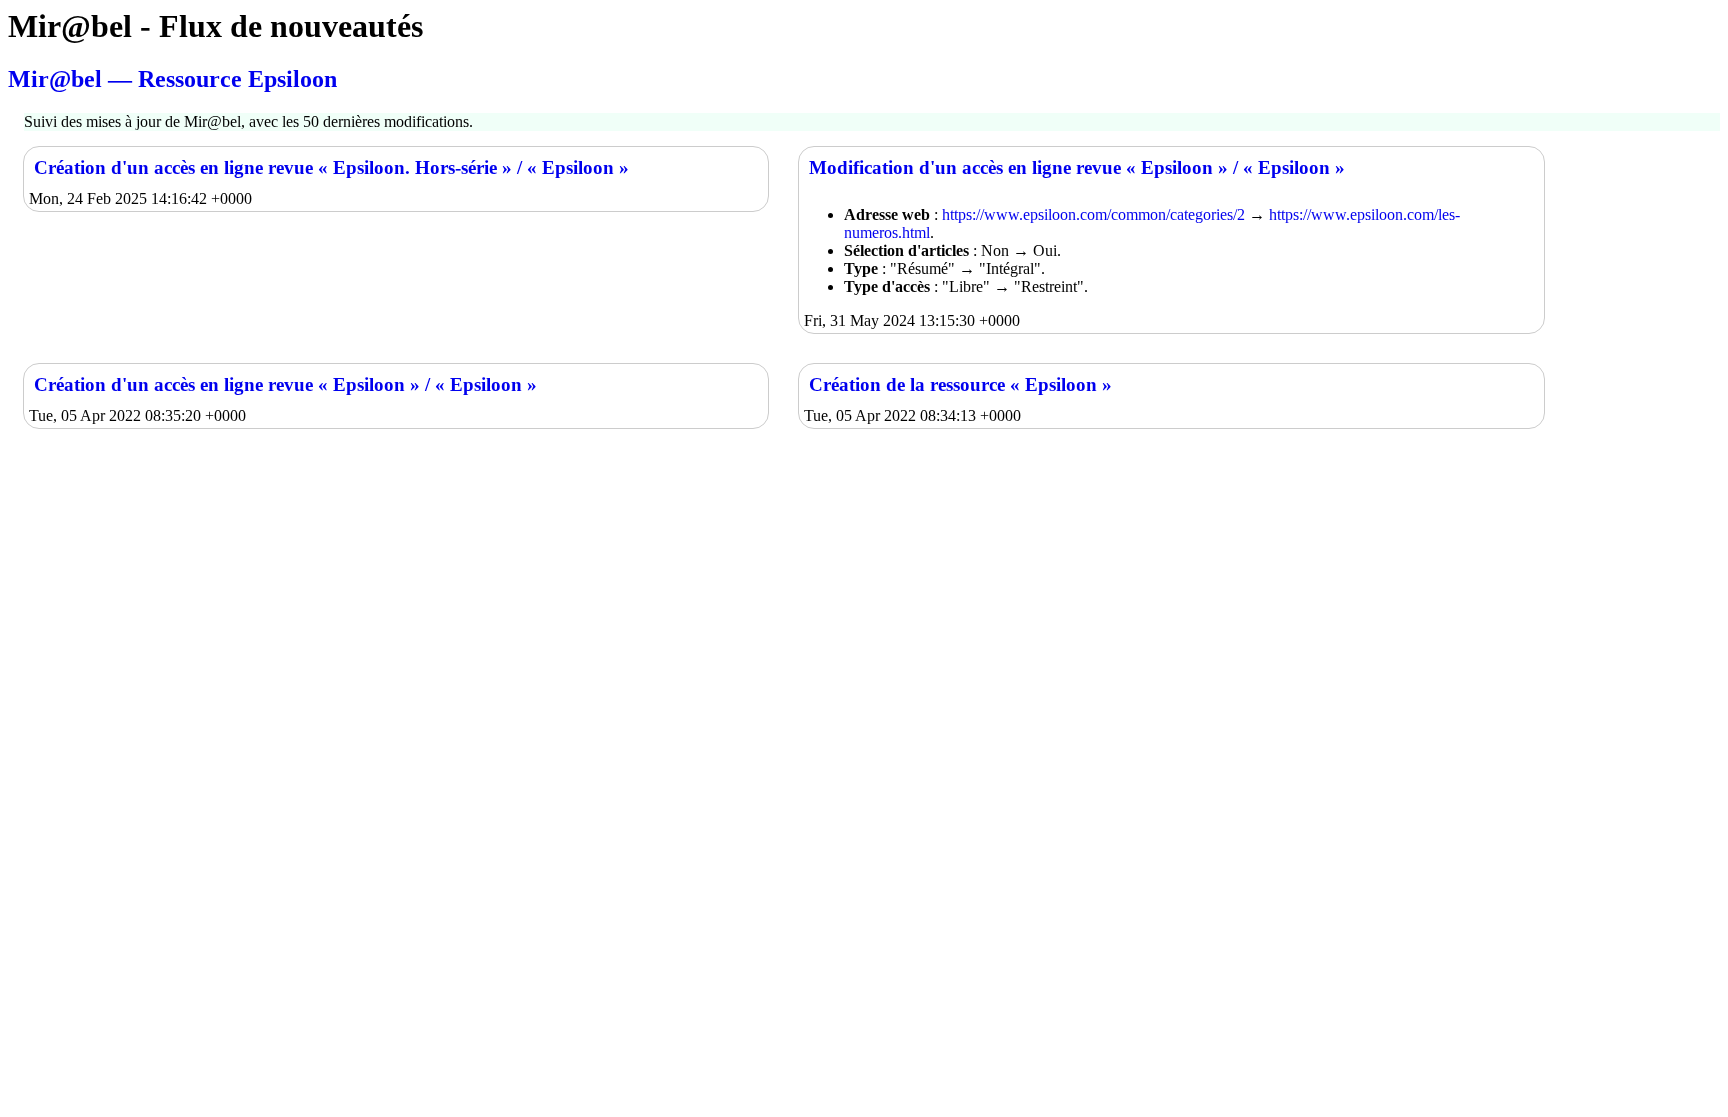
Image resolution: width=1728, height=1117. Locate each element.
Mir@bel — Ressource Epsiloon (172, 79)
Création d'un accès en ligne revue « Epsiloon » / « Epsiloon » (285, 384)
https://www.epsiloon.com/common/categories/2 (1093, 214)
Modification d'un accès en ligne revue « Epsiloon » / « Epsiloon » (1077, 167)
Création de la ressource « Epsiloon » (960, 384)
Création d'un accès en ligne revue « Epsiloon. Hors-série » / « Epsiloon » (331, 167)
